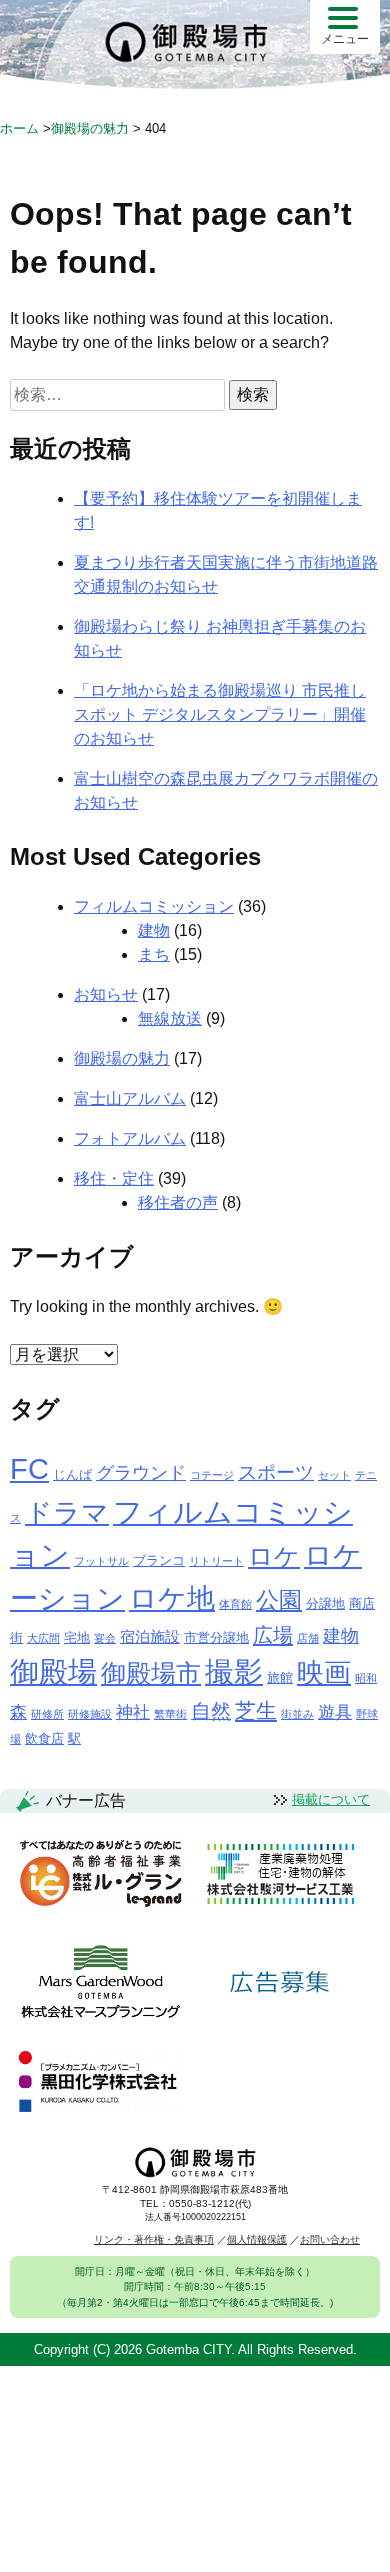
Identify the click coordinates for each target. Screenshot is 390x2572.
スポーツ (276, 1472)
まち (154, 954)
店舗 (308, 1638)
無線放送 (170, 1018)
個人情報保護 (257, 2239)
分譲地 (325, 1603)
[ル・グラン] (100, 1875)
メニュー (345, 39)
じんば (72, 1474)
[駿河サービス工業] (280, 1875)
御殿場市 (151, 1673)
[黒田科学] (100, 2082)
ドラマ (67, 1512)
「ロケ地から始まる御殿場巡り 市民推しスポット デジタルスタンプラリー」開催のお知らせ (220, 714)
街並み (297, 1714)
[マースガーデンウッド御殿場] (100, 1983)
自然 (211, 1711)
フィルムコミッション (154, 906)
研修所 (47, 1714)
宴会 (105, 1638)
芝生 (256, 1710)
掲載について (331, 1799)
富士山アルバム (130, 1098)
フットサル (101, 1561)
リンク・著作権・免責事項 (154, 2239)
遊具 (335, 1712)
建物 (154, 930)
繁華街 (170, 1714)
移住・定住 (114, 1178)
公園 (279, 1600)
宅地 (77, 1637)
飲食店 (44, 1738)
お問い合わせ (330, 2239)
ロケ (274, 1556)
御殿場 (53, 1671)
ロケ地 (172, 1598)
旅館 (280, 1677)
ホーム (19, 128)
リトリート (216, 1561)
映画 (324, 1673)
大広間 (43, 1638)
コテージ (212, 1475)
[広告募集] (280, 1982)
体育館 (235, 1604)
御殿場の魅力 (122, 1058)
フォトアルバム (130, 1138)
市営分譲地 (216, 1637)
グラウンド (141, 1473)
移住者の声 (178, 1202)
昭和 (366, 1678)
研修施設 (90, 1714)
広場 (273, 1635)
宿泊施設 (150, 1636)
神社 (133, 1712)
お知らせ (106, 994)
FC (29, 1468)
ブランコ (159, 1560)
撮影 (234, 1672)
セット (334, 1475)
